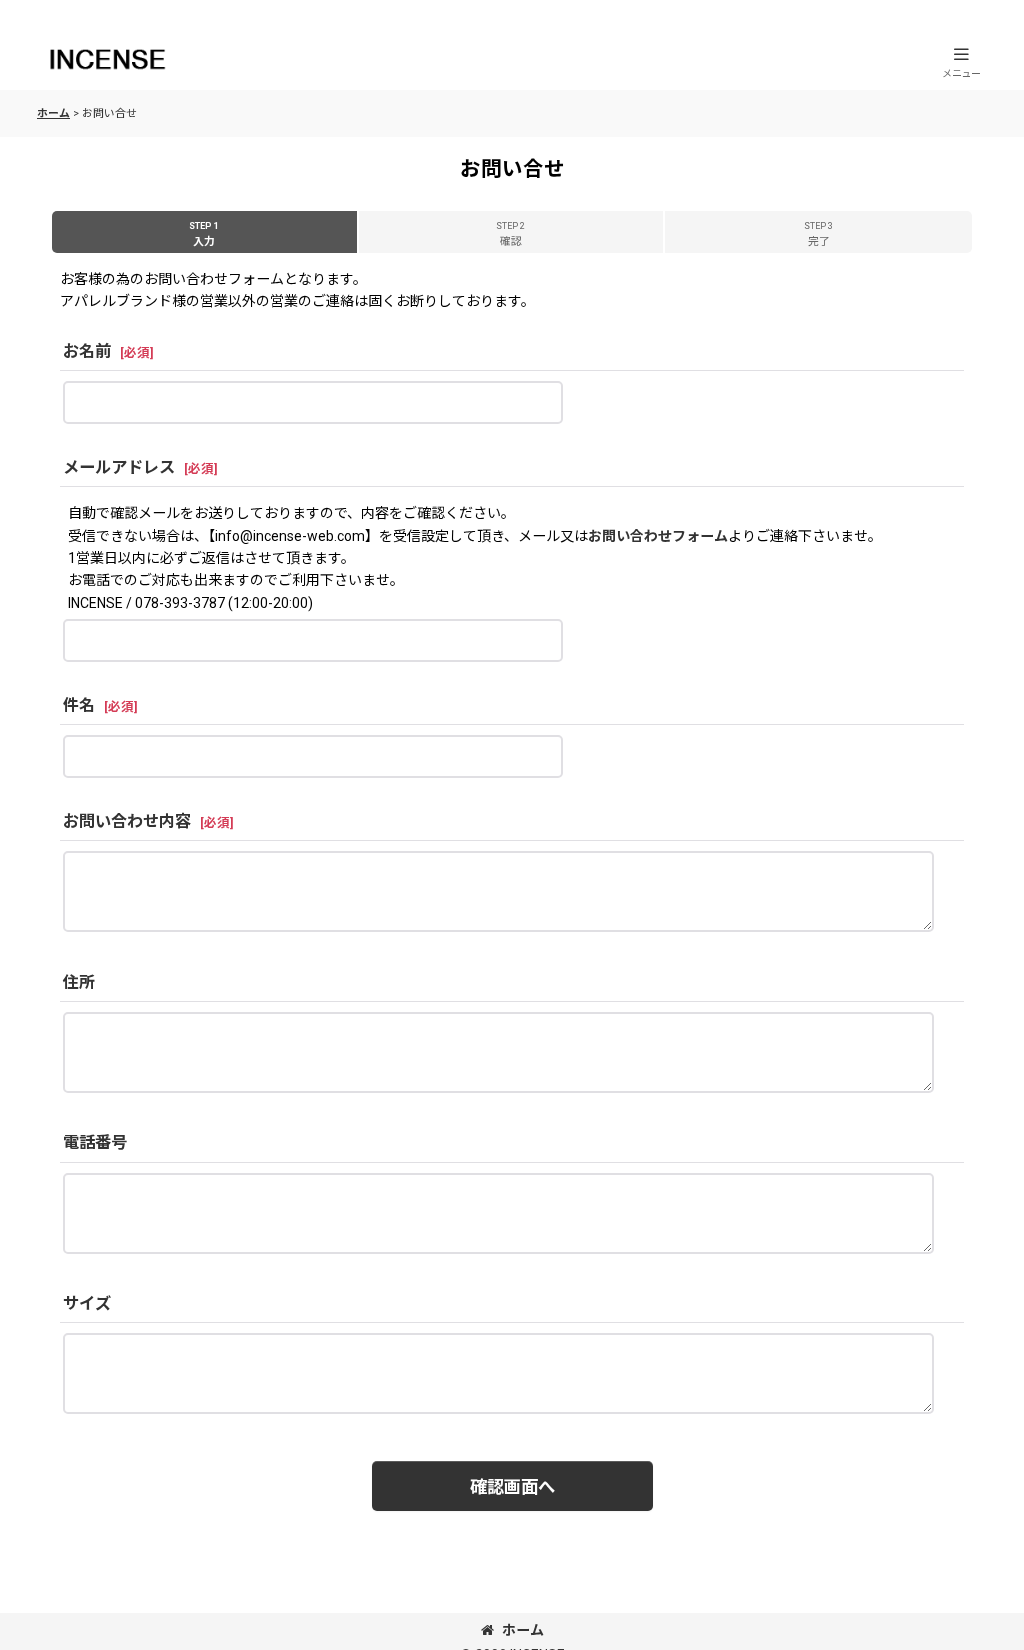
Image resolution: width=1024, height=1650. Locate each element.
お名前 (87, 351)
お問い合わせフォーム (658, 536)
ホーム (523, 1630)
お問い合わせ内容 (127, 821)
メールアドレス (119, 467)
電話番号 (95, 1142)
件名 (79, 705)
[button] (961, 61)
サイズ (87, 1303)
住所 (79, 982)
